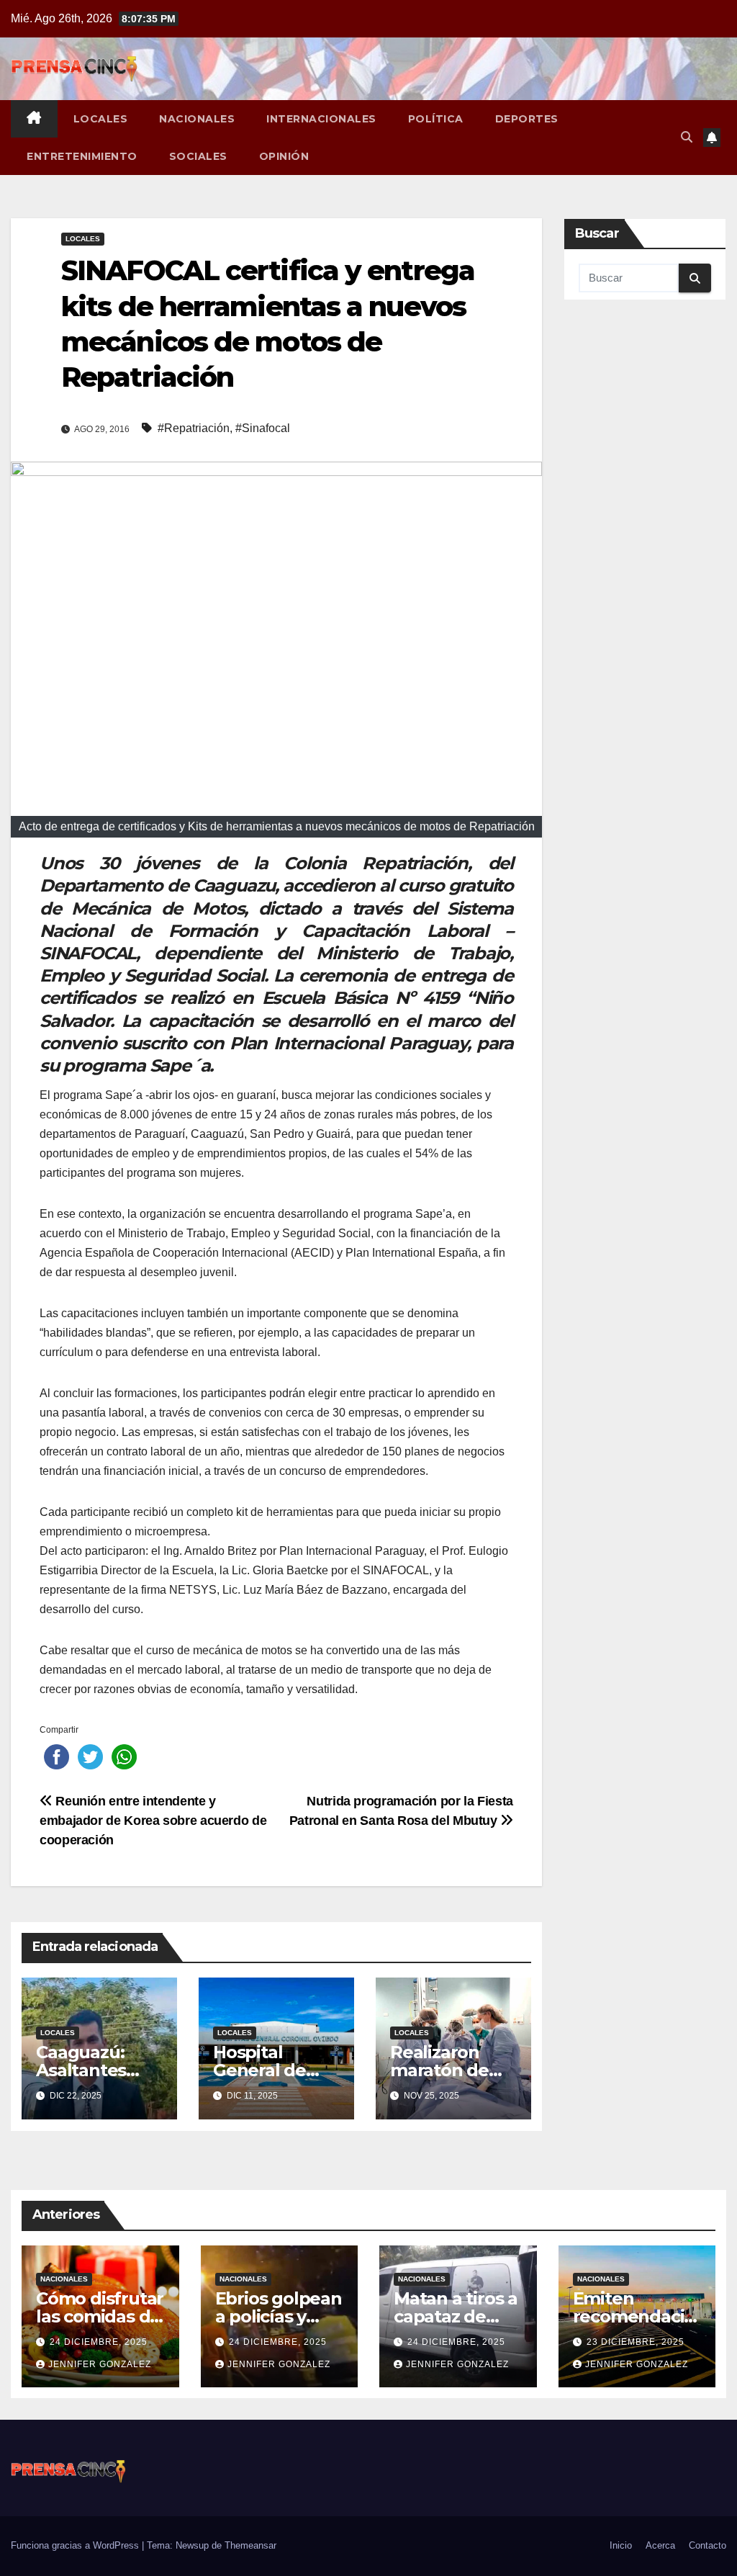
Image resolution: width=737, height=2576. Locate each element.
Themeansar (250, 2545)
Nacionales (197, 119)
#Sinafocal (263, 428)
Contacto (707, 2545)
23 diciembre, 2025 (636, 2342)
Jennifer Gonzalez (100, 2364)
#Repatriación (194, 428)
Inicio (621, 2545)
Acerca (660, 2545)
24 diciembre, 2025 (99, 2342)
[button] (687, 137)
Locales (101, 119)
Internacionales (321, 119)
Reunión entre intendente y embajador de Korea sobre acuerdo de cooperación (153, 1820)
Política (436, 119)
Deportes (527, 119)
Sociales (198, 156)
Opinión (284, 156)
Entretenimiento (82, 156)
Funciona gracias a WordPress (76, 2545)
